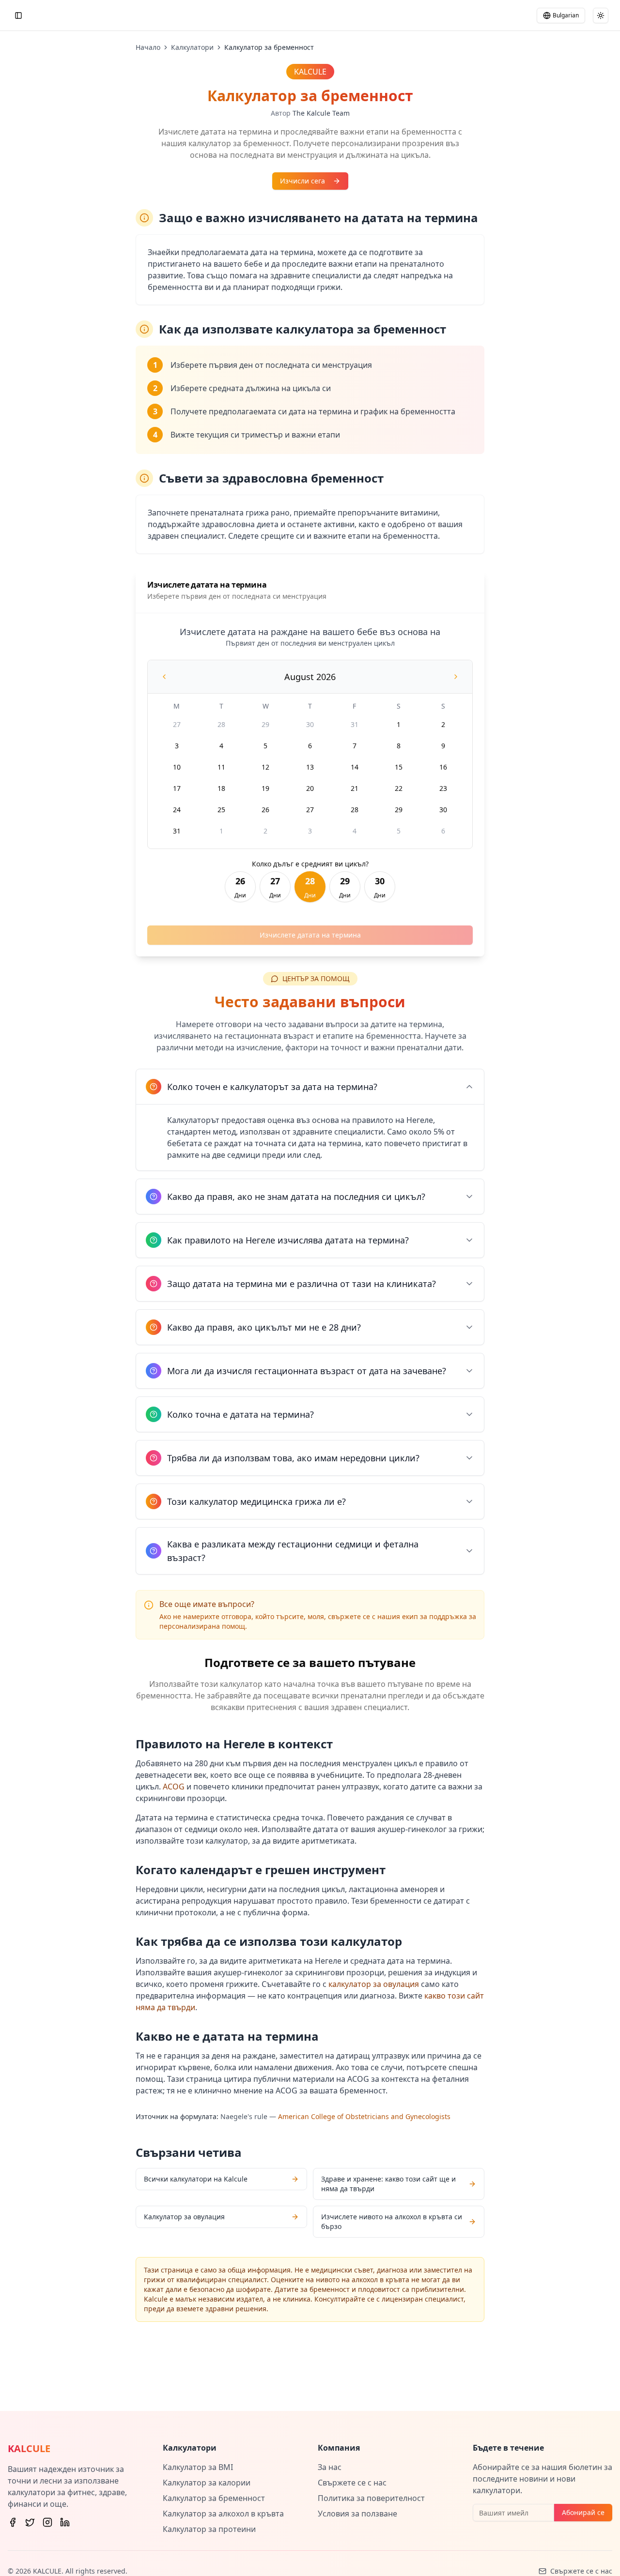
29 (265, 724)
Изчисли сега (302, 181)
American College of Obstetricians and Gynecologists (364, 2116)
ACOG (174, 1787)
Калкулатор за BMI (198, 2467)
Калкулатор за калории (207, 2483)
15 (399, 767)
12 (265, 767)
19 (265, 788)
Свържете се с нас (352, 2483)
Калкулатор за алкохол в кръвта (223, 2514)
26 (265, 810)
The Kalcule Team (321, 113)
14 (355, 767)
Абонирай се (583, 2512)
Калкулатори (192, 47)
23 (443, 788)
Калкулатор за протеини (209, 2529)
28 (221, 724)
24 (177, 810)
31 (355, 724)
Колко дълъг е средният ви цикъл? (310, 864)
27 (177, 724)
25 (221, 810)
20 (310, 788)
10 (177, 767)
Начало (148, 47)
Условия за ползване (357, 2514)
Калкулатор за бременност (214, 2498)
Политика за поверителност (371, 2498)
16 (443, 767)
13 (310, 767)
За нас (330, 2467)
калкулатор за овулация (374, 1984)
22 (399, 788)
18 (221, 788)
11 (221, 767)
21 (355, 788)
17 (177, 788)
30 (310, 724)
